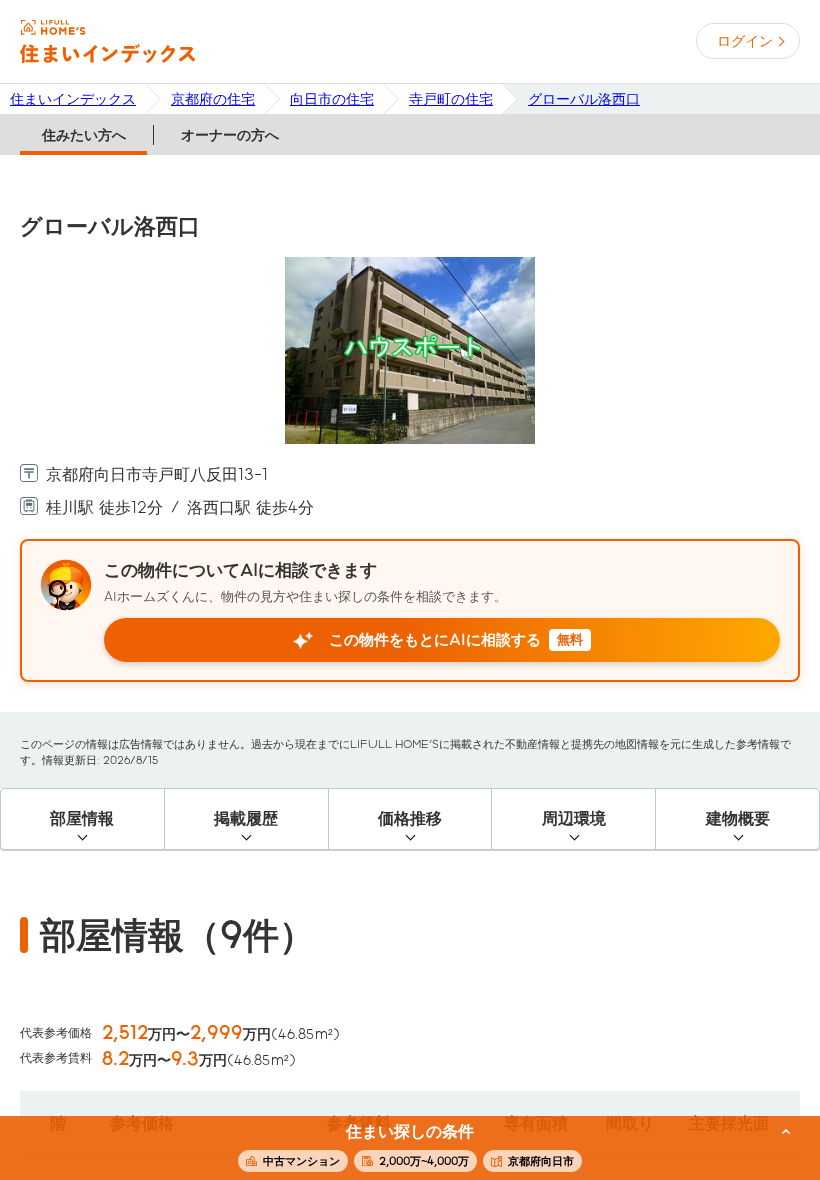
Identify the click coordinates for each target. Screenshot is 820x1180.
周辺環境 (574, 818)
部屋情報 (82, 818)
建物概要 (738, 818)
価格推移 (410, 818)
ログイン (745, 41)
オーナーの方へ (230, 135)
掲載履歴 (246, 818)
